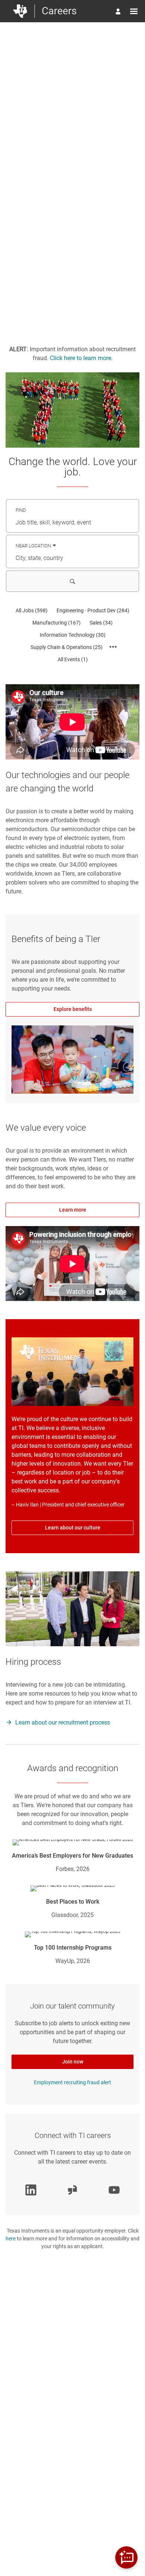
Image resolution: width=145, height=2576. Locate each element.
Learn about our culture (73, 1528)
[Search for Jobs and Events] (72, 581)
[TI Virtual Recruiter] (126, 2557)
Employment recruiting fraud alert (72, 2082)
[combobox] (72, 523)
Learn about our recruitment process (63, 1722)
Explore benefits (73, 1009)
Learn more (73, 1210)
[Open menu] (134, 11)
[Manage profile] (119, 12)
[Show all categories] (113, 647)
